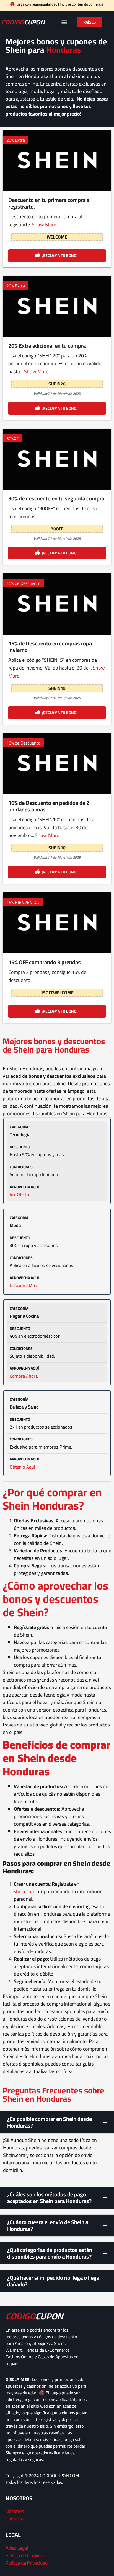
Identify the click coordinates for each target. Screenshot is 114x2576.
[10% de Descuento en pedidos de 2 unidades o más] (57, 763)
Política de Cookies (24, 2555)
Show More (44, 225)
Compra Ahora (24, 1376)
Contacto (15, 2519)
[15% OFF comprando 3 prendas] (57, 923)
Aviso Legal (17, 2548)
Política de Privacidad (27, 2563)
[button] (64, 22)
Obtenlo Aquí (22, 1467)
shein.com (25, 1891)
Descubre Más (23, 1285)
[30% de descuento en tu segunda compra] (57, 459)
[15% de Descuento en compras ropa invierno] (57, 604)
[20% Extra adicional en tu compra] (57, 306)
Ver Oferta (19, 1194)
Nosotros (15, 2511)
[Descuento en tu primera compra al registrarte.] (57, 161)
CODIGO (23, 22)
